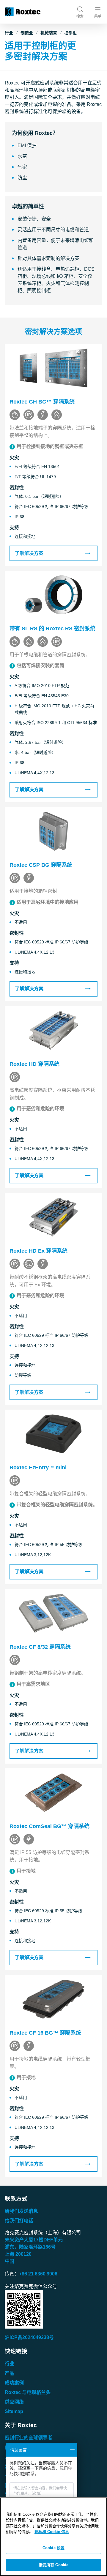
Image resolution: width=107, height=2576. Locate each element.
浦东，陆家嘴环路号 (30, 2247)
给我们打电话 (19, 2221)
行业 (9, 33)
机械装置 (49, 33)
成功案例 (14, 2383)
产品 (10, 2373)
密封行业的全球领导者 (29, 2438)
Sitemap (14, 2411)
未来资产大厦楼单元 (34, 2240)
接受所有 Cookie (53, 2565)
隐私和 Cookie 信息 (52, 2532)
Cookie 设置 (53, 2548)
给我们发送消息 (21, 2211)
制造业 (27, 33)
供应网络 (14, 2402)
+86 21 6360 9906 (38, 2274)
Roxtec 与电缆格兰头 (28, 2392)
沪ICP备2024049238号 (29, 2337)
